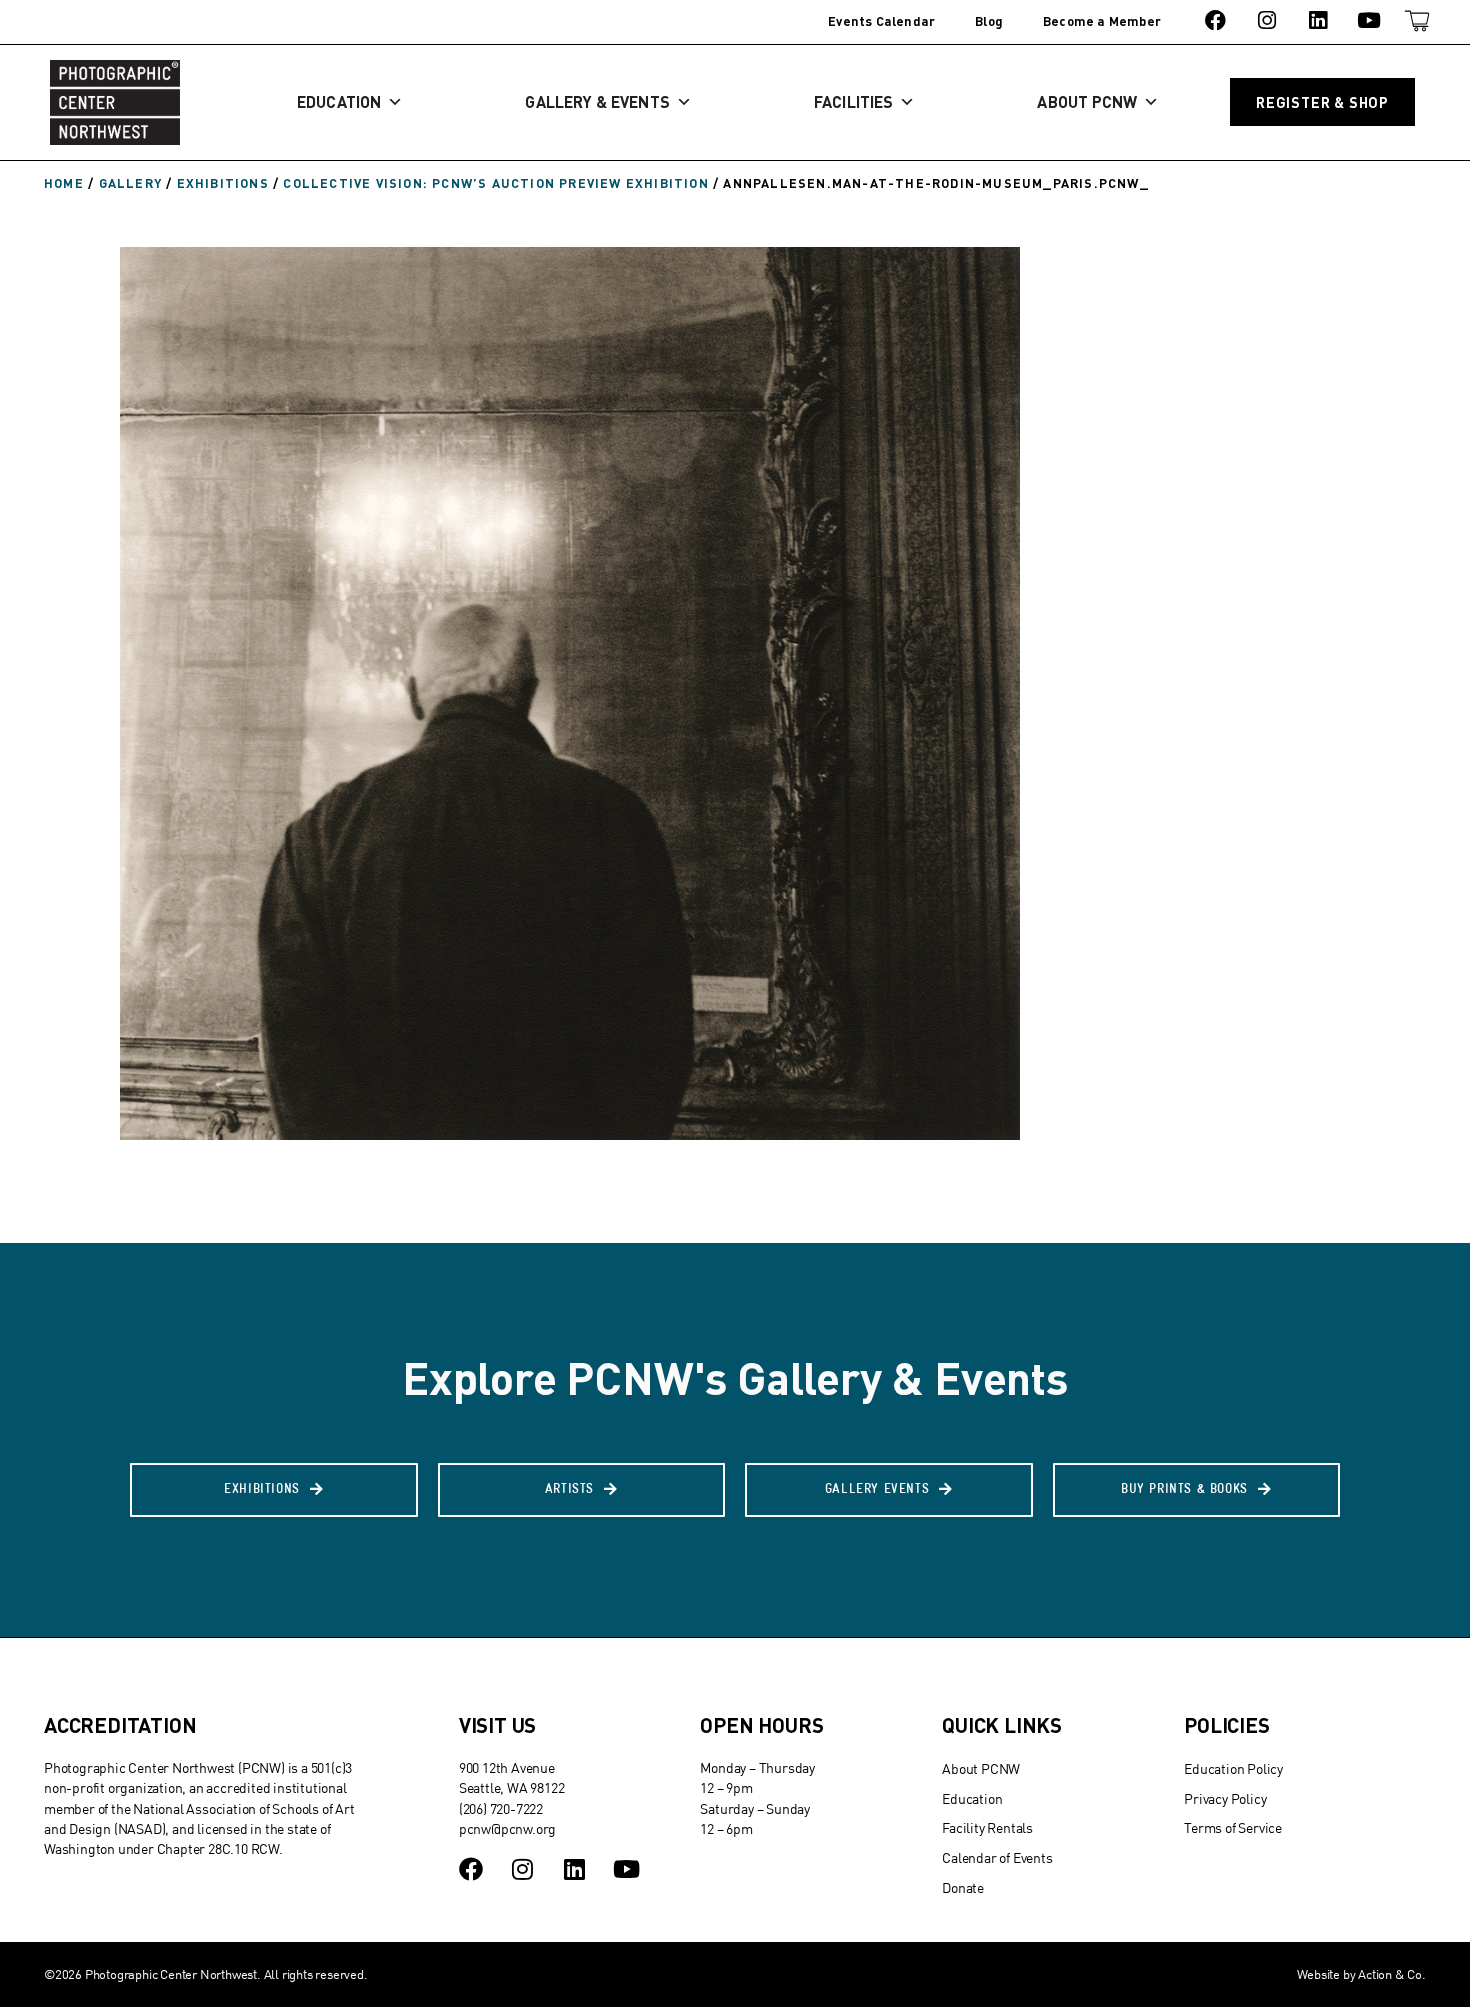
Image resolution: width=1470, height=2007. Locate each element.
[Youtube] (1369, 20)
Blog (989, 21)
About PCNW (1087, 101)
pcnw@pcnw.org (507, 1828)
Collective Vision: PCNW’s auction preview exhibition (495, 183)
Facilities (853, 101)
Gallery (130, 183)
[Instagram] (1266, 20)
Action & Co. (1392, 1974)
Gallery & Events (597, 101)
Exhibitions (223, 183)
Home (64, 183)
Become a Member (1102, 21)
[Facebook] (1215, 20)
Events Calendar (881, 21)
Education (339, 101)
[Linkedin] (1317, 20)
